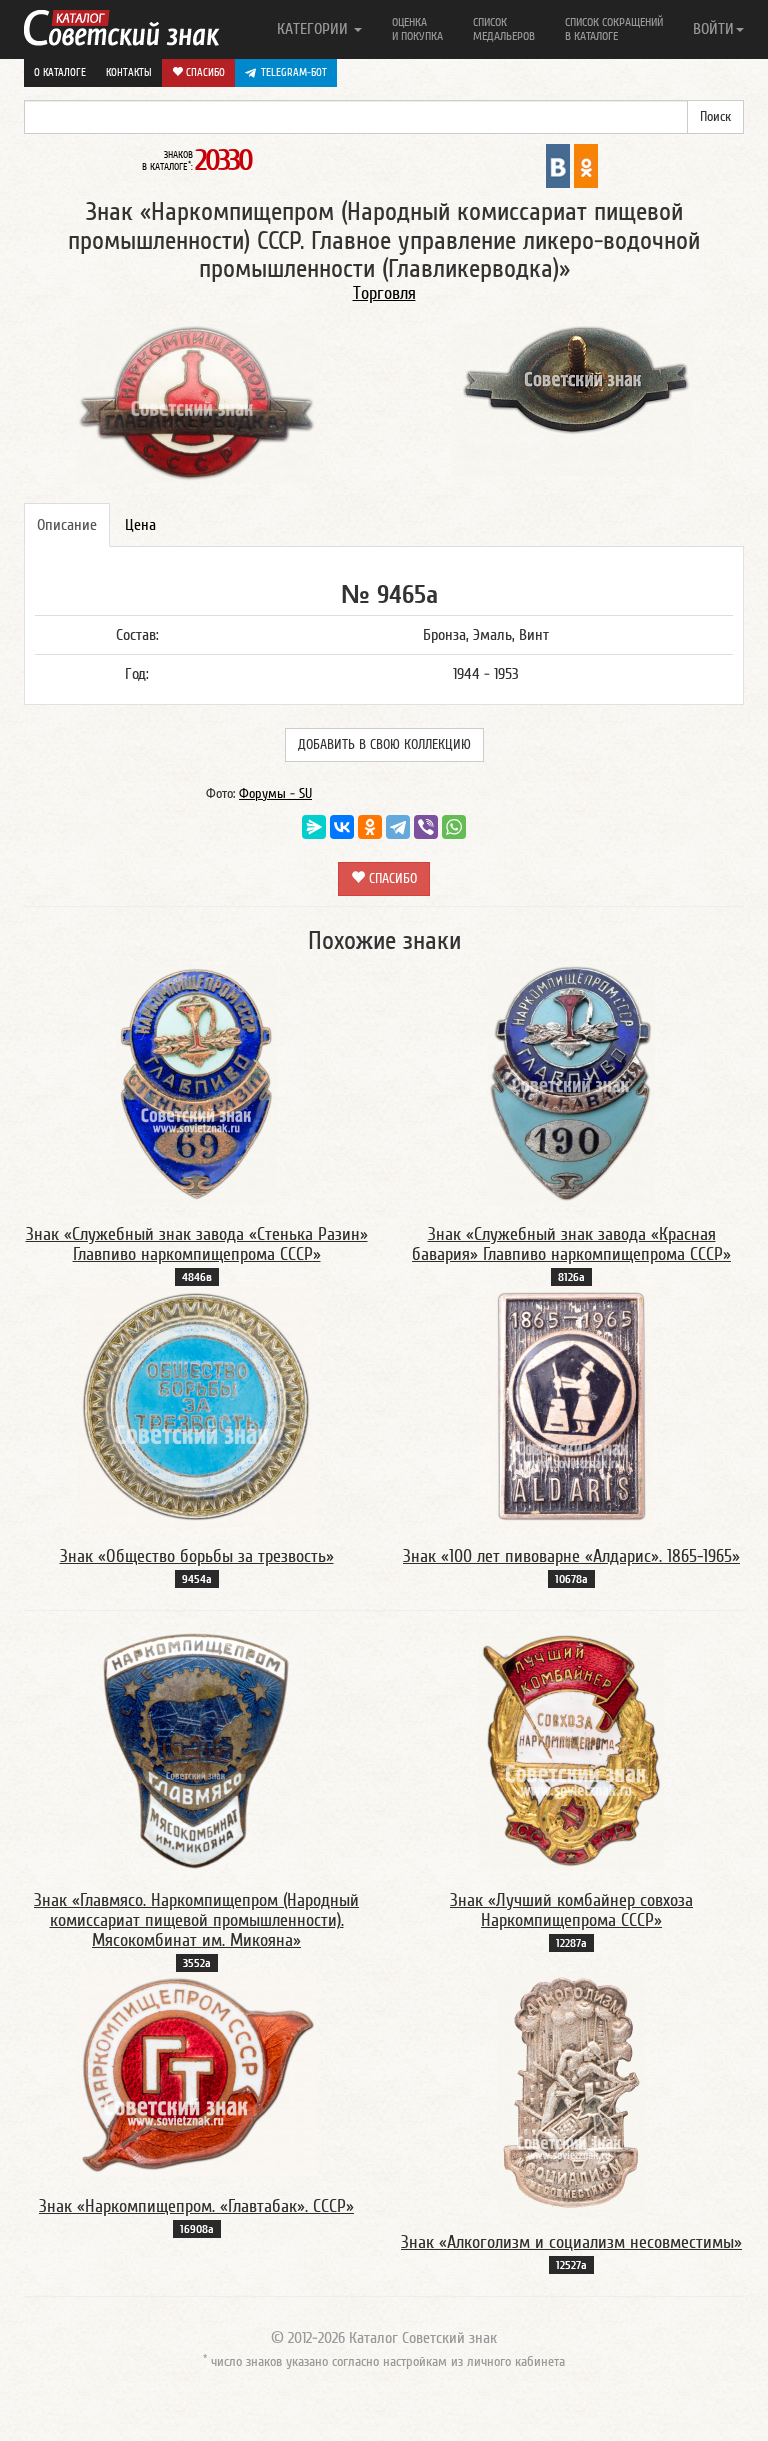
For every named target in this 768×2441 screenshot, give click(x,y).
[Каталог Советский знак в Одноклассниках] (586, 165)
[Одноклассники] (370, 827)
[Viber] (426, 827)
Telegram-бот (294, 72)
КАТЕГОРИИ (314, 29)
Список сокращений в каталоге (614, 29)
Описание (67, 525)
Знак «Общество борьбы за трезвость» (197, 1556)
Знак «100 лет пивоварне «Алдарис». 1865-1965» (571, 1556)
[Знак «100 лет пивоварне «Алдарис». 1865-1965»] (572, 1406)
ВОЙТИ (713, 29)
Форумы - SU (275, 794)
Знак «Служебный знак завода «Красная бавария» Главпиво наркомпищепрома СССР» (571, 1244)
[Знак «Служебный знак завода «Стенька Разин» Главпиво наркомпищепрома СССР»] (196, 1084)
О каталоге (60, 72)
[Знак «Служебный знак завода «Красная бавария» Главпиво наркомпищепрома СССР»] (571, 1084)
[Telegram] (398, 827)
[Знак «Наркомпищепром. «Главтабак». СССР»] (197, 2074)
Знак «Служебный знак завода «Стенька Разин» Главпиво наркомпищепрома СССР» (197, 1244)
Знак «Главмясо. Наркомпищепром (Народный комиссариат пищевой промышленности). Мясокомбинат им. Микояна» (196, 1920)
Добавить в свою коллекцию (384, 745)
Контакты (129, 72)
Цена (140, 525)
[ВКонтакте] (342, 827)
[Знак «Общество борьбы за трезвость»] (196, 1406)
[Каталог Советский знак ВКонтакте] (558, 165)
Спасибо (204, 72)
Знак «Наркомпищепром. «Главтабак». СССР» (196, 2206)
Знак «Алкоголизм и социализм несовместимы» (571, 2242)
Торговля (384, 293)
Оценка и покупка (417, 29)
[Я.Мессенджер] (314, 827)
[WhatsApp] (454, 827)
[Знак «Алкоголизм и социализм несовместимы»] (571, 2092)
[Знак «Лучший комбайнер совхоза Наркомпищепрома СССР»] (571, 1750)
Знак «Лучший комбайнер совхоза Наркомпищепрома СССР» (571, 1910)
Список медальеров (504, 29)
